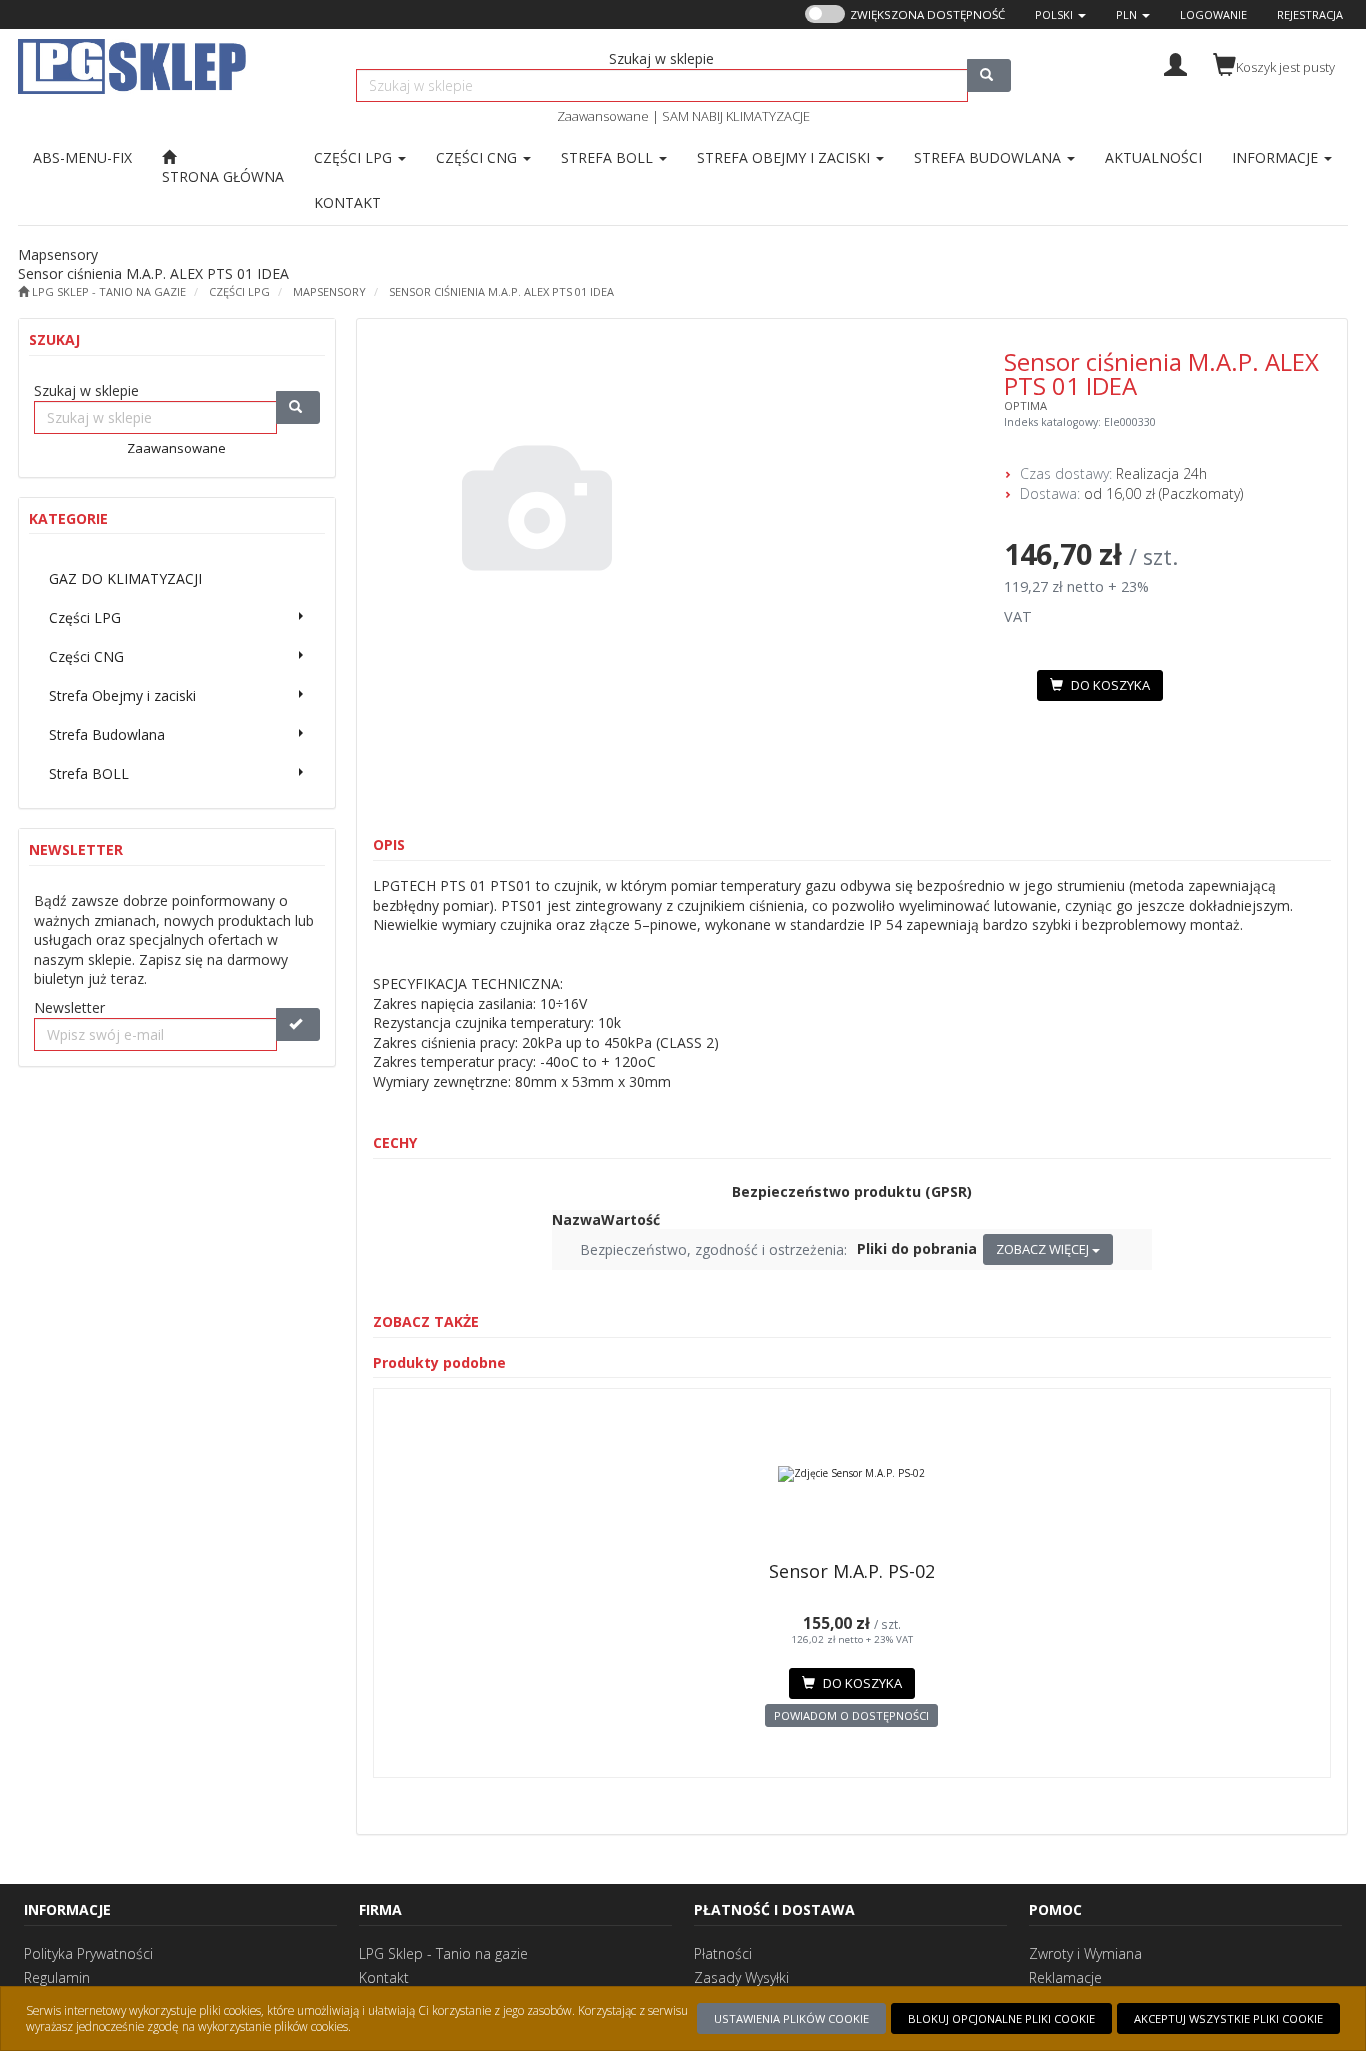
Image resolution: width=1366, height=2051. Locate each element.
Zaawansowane (603, 116)
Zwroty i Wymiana (1085, 1953)
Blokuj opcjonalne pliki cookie (1001, 2018)
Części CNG (478, 157)
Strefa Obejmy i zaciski (785, 157)
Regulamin (57, 1977)
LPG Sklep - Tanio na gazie (443, 1953)
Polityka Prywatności (88, 1953)
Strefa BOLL (609, 157)
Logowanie (1213, 14)
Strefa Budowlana (989, 157)
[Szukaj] (989, 75)
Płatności (723, 1953)
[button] (1060, 14)
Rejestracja (1310, 14)
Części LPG (355, 157)
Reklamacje (1065, 1977)
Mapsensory (329, 291)
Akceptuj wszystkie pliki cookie (1228, 2018)
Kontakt (384, 1977)
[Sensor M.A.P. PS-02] (852, 1474)
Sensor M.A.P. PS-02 (852, 1571)
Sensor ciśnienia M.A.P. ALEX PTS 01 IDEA (501, 291)
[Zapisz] (298, 1024)
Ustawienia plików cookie (791, 2018)
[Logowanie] (1175, 62)
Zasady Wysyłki (741, 1977)
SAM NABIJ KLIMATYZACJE (736, 116)
